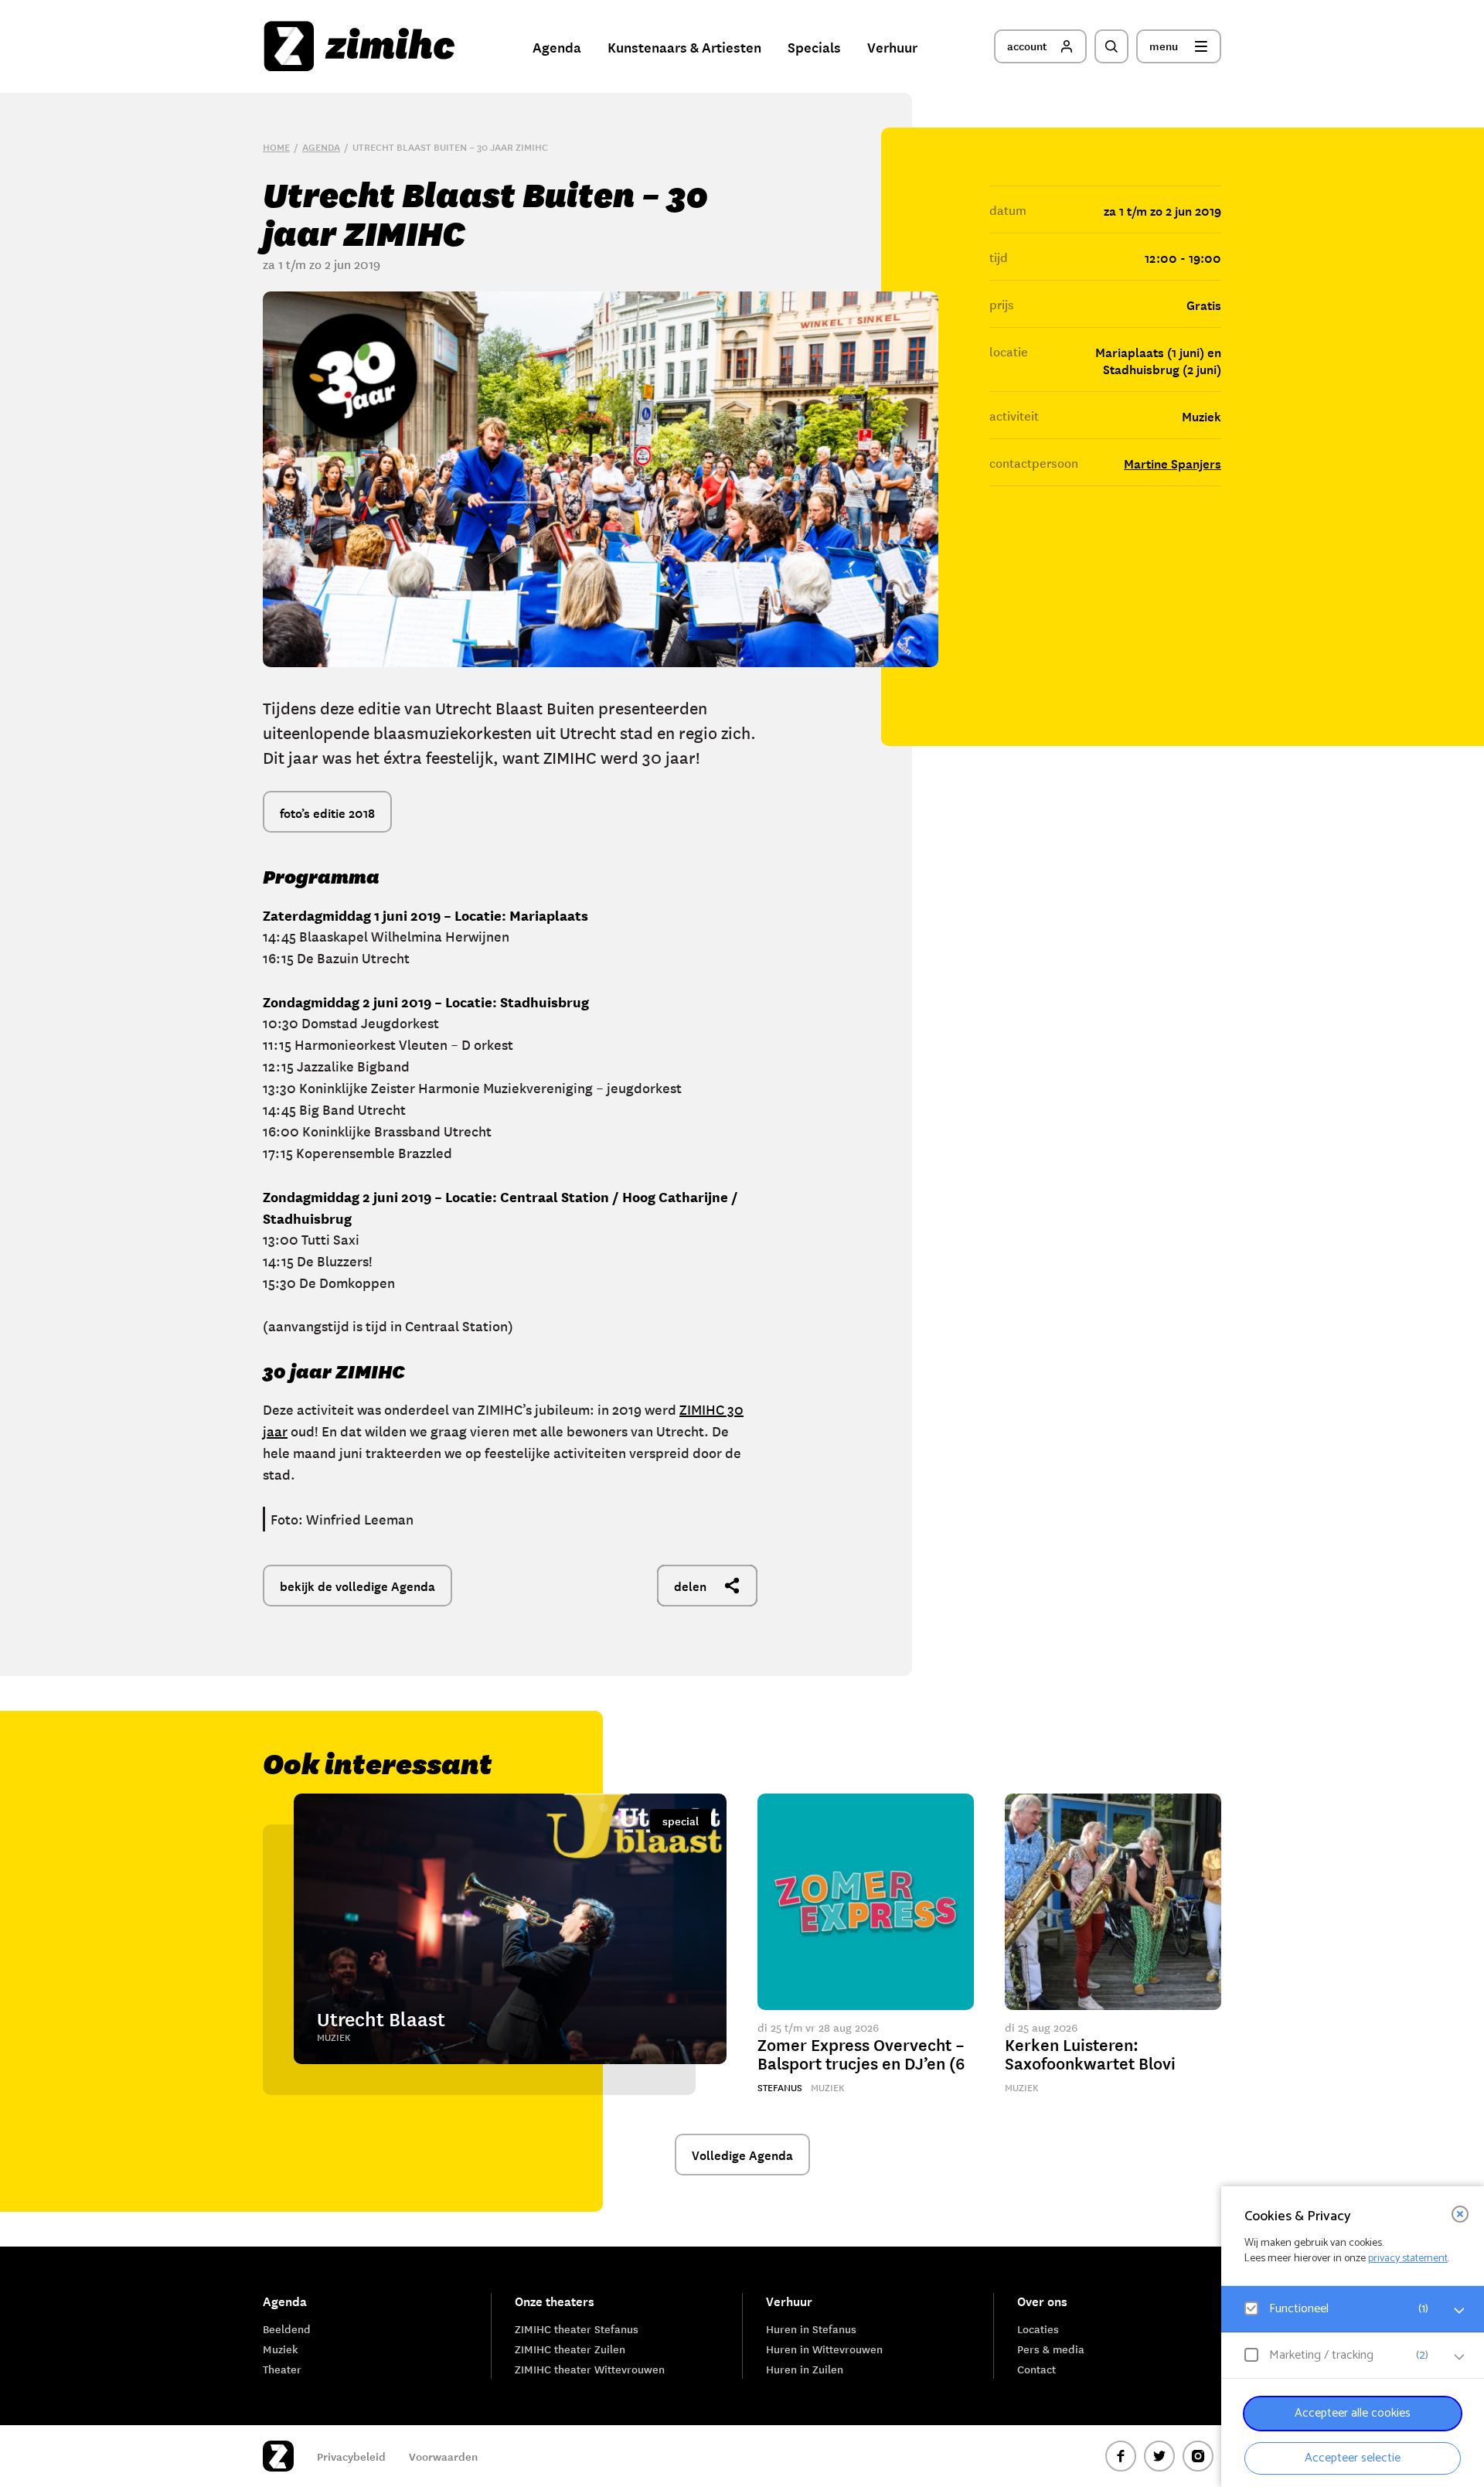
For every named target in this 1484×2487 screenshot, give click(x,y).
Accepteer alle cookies (1353, 2413)
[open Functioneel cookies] (1459, 2311)
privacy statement (1408, 2259)
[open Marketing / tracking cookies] (1459, 2357)
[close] (1460, 2214)
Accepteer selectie (1353, 2458)
